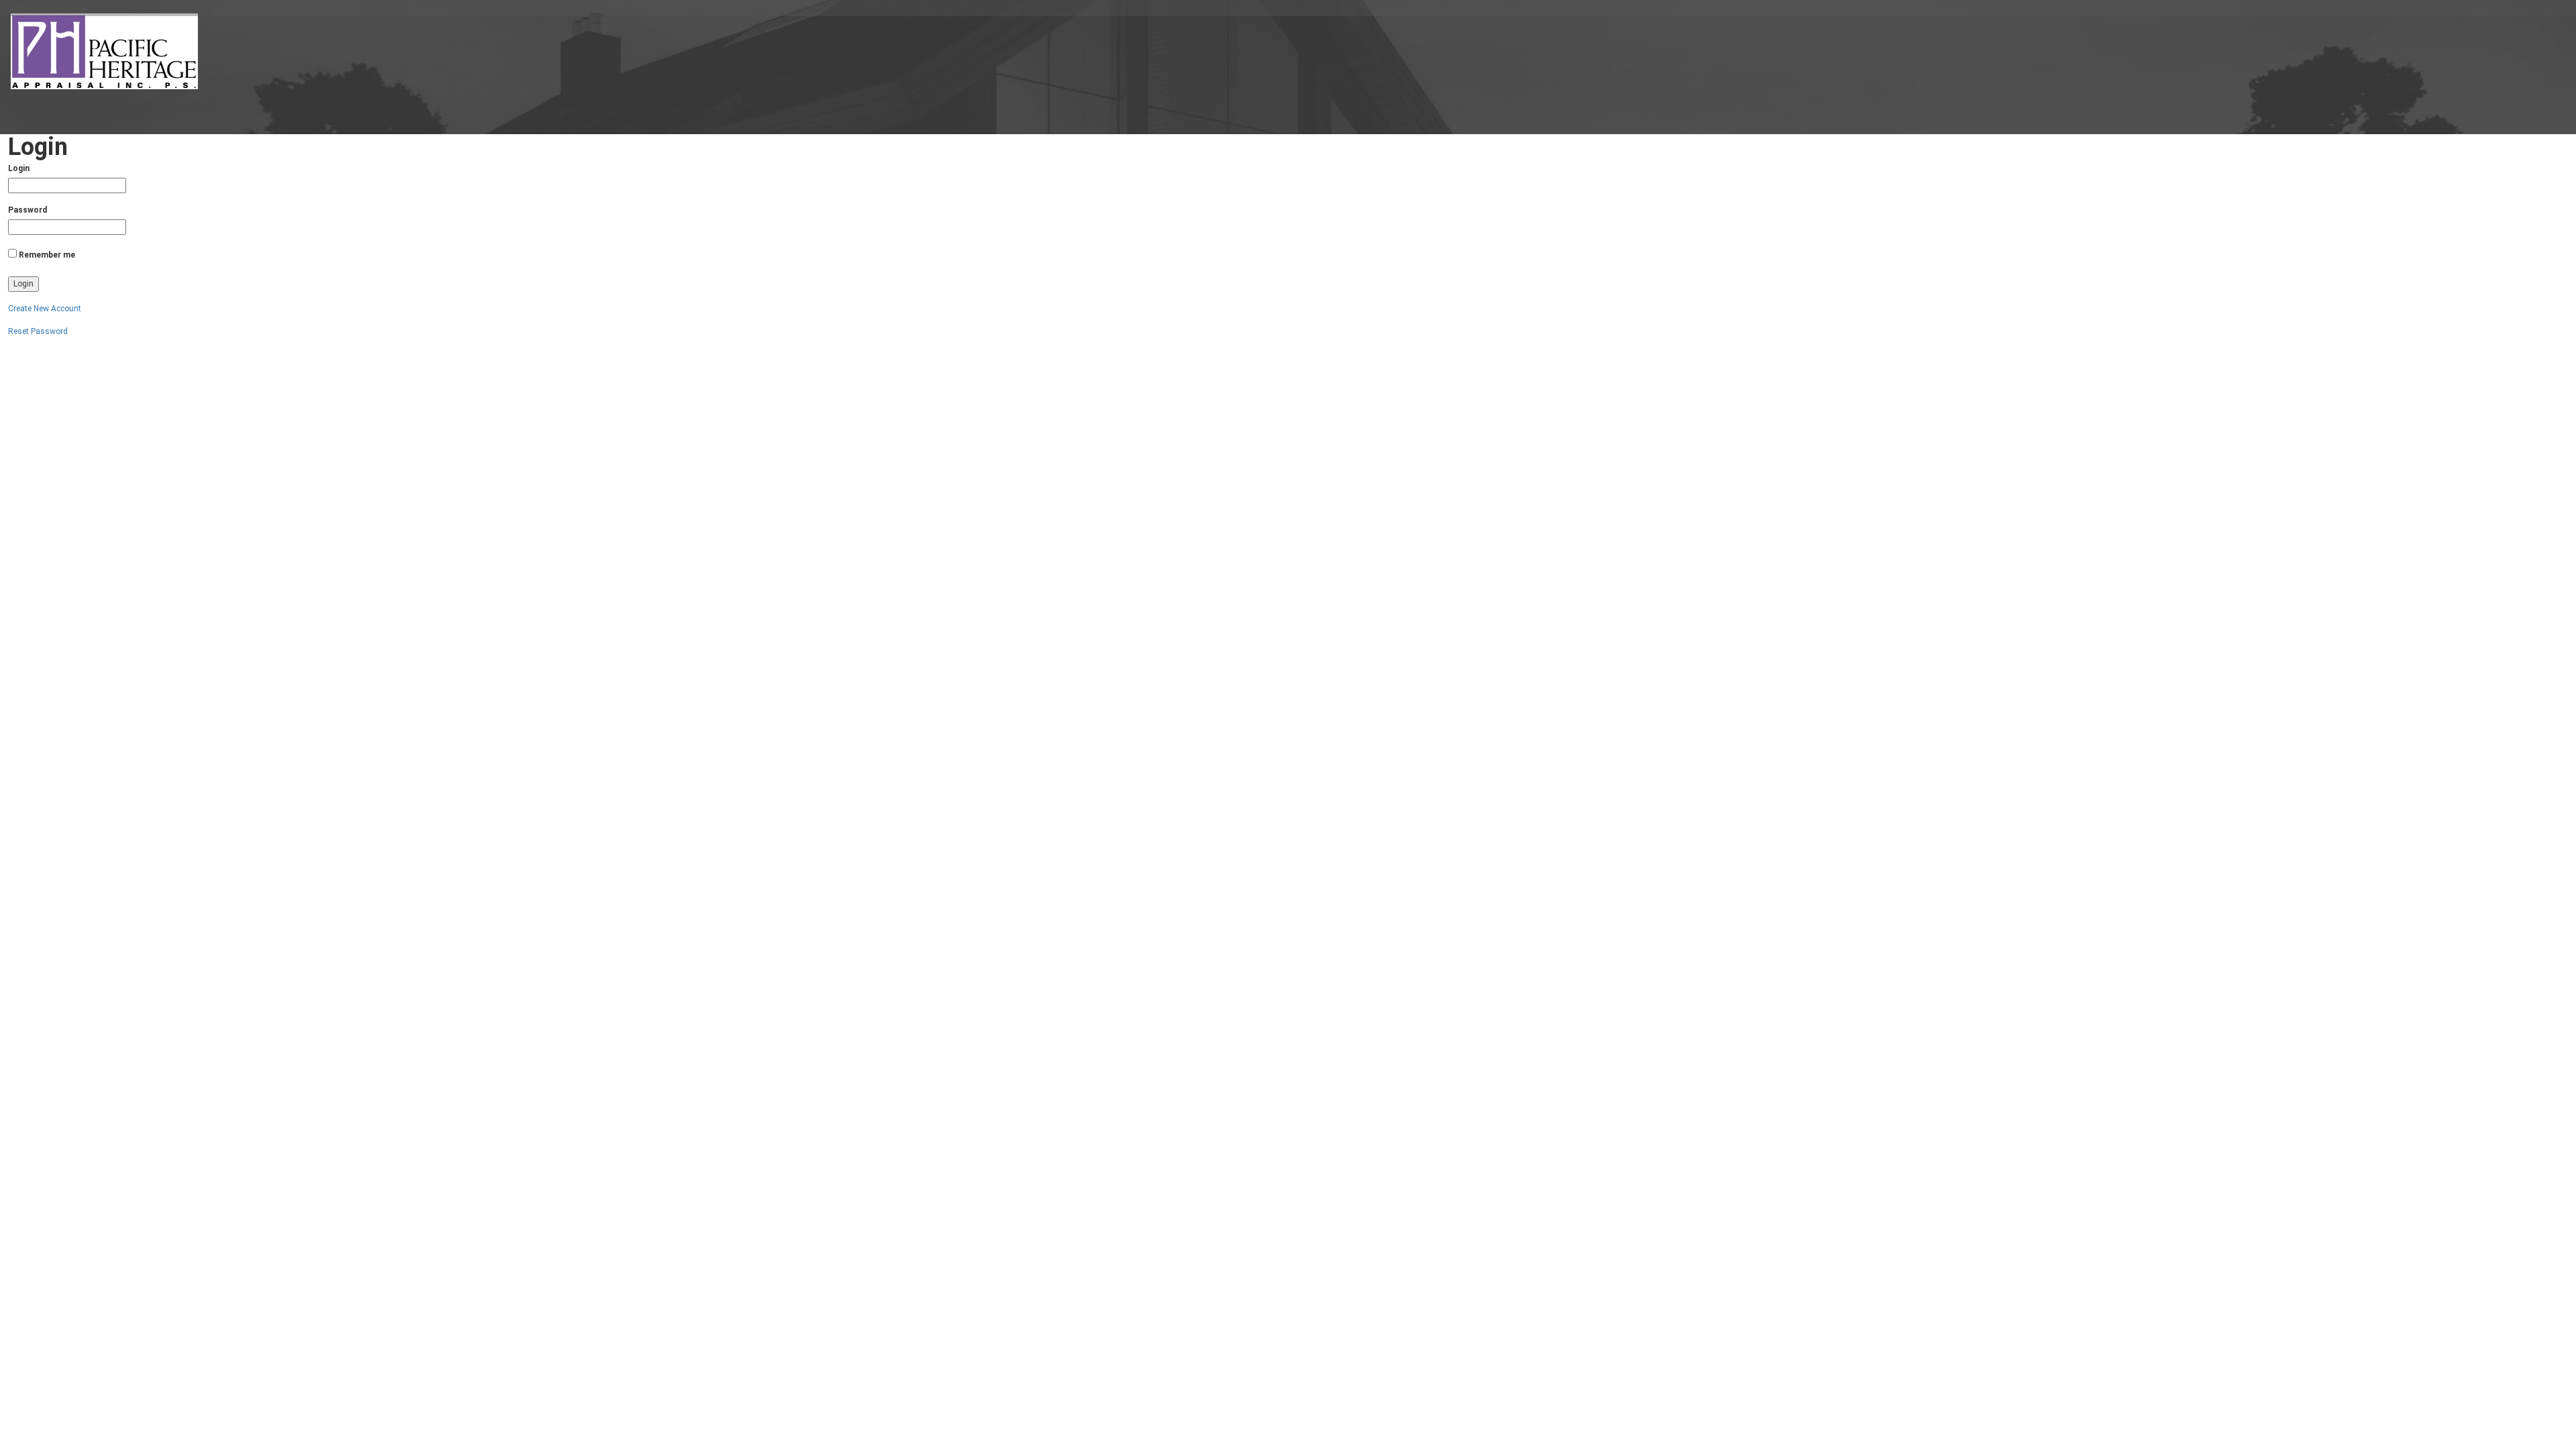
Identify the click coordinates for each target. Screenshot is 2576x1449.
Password (28, 210)
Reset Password (38, 331)
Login (19, 168)
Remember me (47, 255)
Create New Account (45, 309)
